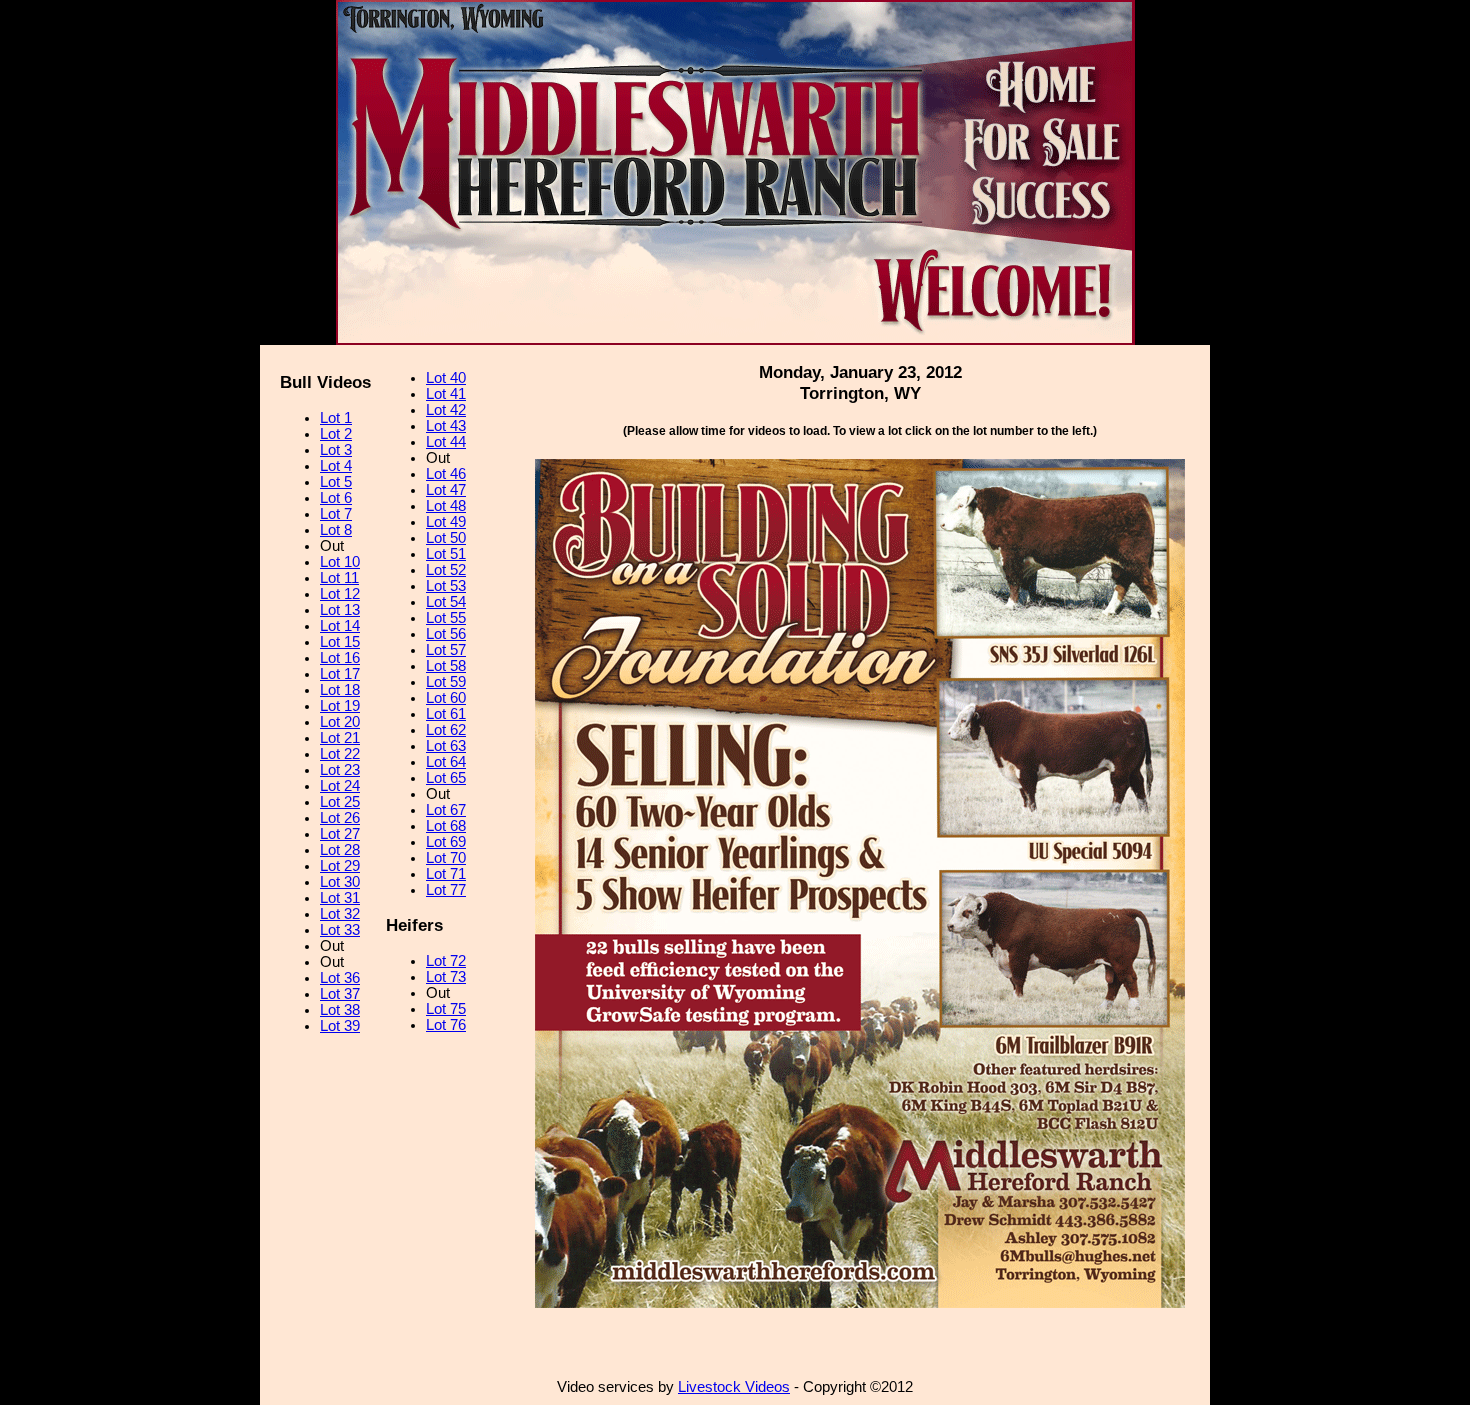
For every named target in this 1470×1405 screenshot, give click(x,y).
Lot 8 (336, 530)
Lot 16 (340, 658)
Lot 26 (340, 818)
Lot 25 (340, 802)
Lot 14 (340, 626)
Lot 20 (340, 722)
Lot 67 (446, 810)
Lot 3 (336, 450)
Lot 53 (446, 586)
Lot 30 (340, 882)
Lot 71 (446, 874)
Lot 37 (340, 994)
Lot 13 (340, 610)
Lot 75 (446, 1009)
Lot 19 (340, 706)
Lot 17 (340, 674)
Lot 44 (446, 442)
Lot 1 (336, 418)
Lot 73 (446, 977)
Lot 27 (340, 834)
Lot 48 (446, 506)
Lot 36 (340, 978)
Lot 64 (446, 762)
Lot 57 (446, 650)
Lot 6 (336, 498)
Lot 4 (336, 466)
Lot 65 (446, 778)
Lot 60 (446, 698)
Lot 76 (446, 1025)
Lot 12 (340, 594)
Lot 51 (446, 554)
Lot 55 (446, 618)
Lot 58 (446, 666)
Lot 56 (446, 634)
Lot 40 (446, 378)
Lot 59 (446, 682)
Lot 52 (446, 570)
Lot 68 (446, 826)
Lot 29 (340, 866)
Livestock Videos (734, 1387)
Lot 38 (340, 1010)
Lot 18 (340, 690)
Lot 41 (446, 394)
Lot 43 (446, 426)
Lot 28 (340, 850)
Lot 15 (340, 642)
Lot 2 (336, 434)
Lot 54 (446, 602)
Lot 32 (340, 914)
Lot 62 (446, 730)
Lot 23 (340, 770)
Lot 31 (340, 898)
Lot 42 (446, 410)
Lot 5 (336, 482)
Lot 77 (446, 890)
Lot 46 (446, 474)
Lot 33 (340, 930)
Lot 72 (446, 961)
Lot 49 (446, 522)
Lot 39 (340, 1026)
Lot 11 (339, 578)
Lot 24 (340, 786)
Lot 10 (340, 562)
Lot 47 (446, 490)
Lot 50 (446, 538)
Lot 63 (446, 746)
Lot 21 (340, 738)
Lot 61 (446, 714)
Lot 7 (336, 514)
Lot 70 (446, 858)
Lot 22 (340, 754)
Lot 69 (446, 842)
